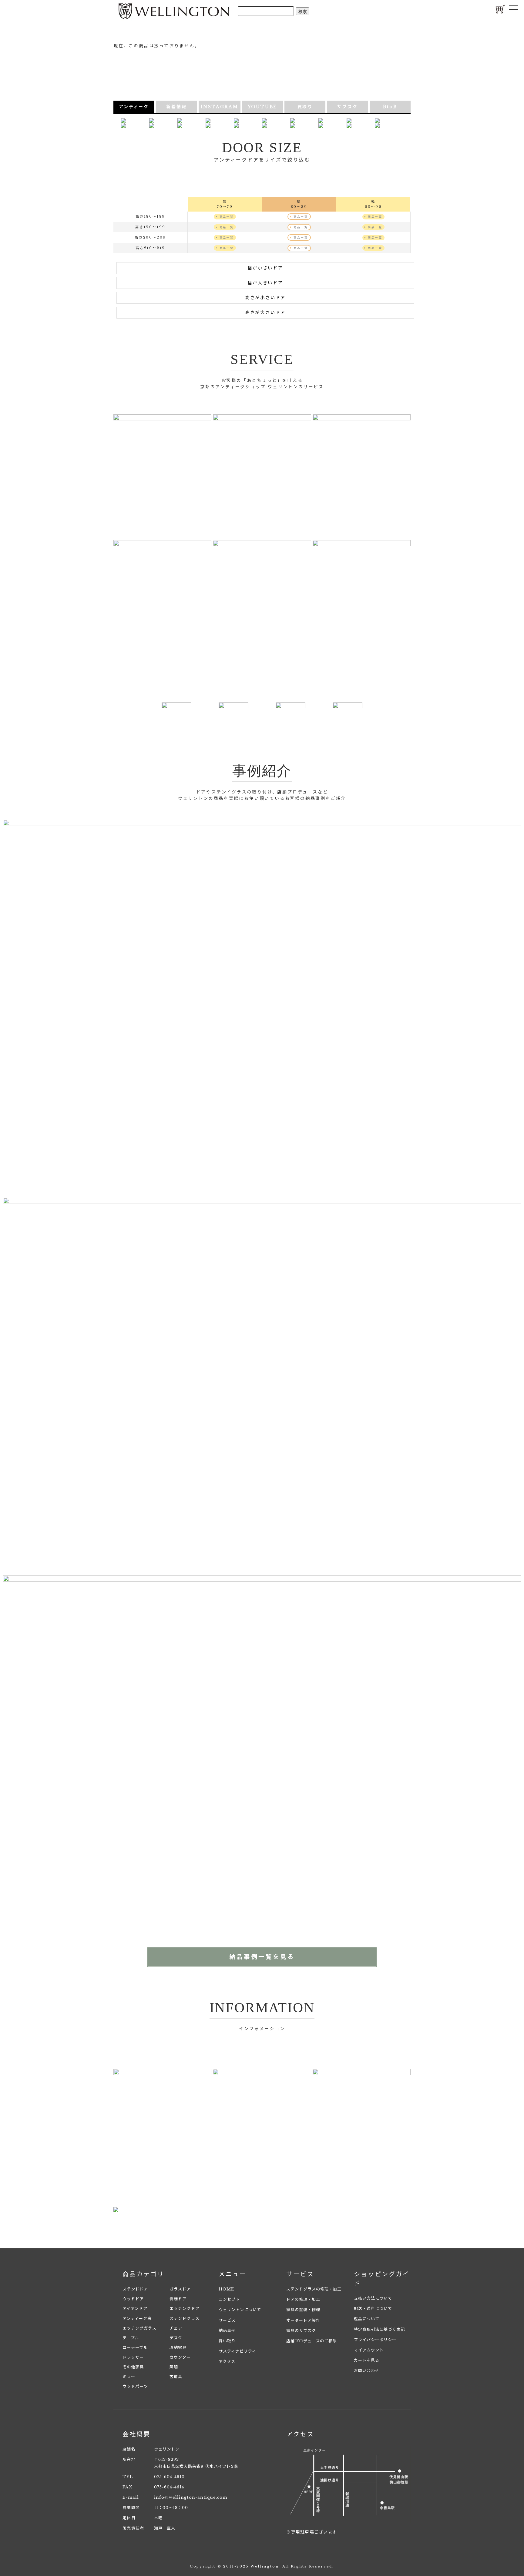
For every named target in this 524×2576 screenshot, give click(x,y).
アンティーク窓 (137, 2319)
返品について (367, 2319)
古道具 (176, 2377)
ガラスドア (180, 2289)
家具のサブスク (301, 2331)
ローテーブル (135, 2348)
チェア (176, 2328)
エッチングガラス (139, 2328)
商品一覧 (226, 217)
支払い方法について (373, 2298)
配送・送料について (373, 2309)
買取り (305, 107)
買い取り (227, 2341)
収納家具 (178, 2348)
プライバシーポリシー (375, 2340)
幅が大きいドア (265, 283)
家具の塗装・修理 (303, 2310)
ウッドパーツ (135, 2386)
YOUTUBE (263, 107)
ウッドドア (133, 2299)
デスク (176, 2338)
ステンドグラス (184, 2319)
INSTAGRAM (220, 107)
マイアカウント (369, 2350)
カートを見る (367, 2360)
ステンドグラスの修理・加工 (314, 2289)
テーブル (131, 2338)
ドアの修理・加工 (303, 2299)
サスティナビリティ (237, 2351)
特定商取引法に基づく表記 (379, 2329)
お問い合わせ (367, 2371)
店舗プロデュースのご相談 (312, 2341)
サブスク (347, 107)
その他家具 (133, 2367)
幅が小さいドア (265, 268)
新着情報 (176, 107)
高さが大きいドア (265, 312)
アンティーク (134, 107)
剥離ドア (178, 2299)
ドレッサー (133, 2357)
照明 (174, 2367)
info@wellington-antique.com (191, 2497)
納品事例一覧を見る (262, 1957)
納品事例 (227, 2331)
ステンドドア (135, 2289)
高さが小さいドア (265, 298)
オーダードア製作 (303, 2320)
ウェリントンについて (240, 2310)
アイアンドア (135, 2309)
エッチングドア (184, 2309)
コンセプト (229, 2299)
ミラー (129, 2377)
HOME (226, 2289)
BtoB (390, 107)
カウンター (180, 2357)
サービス (227, 2320)
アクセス (227, 2362)
